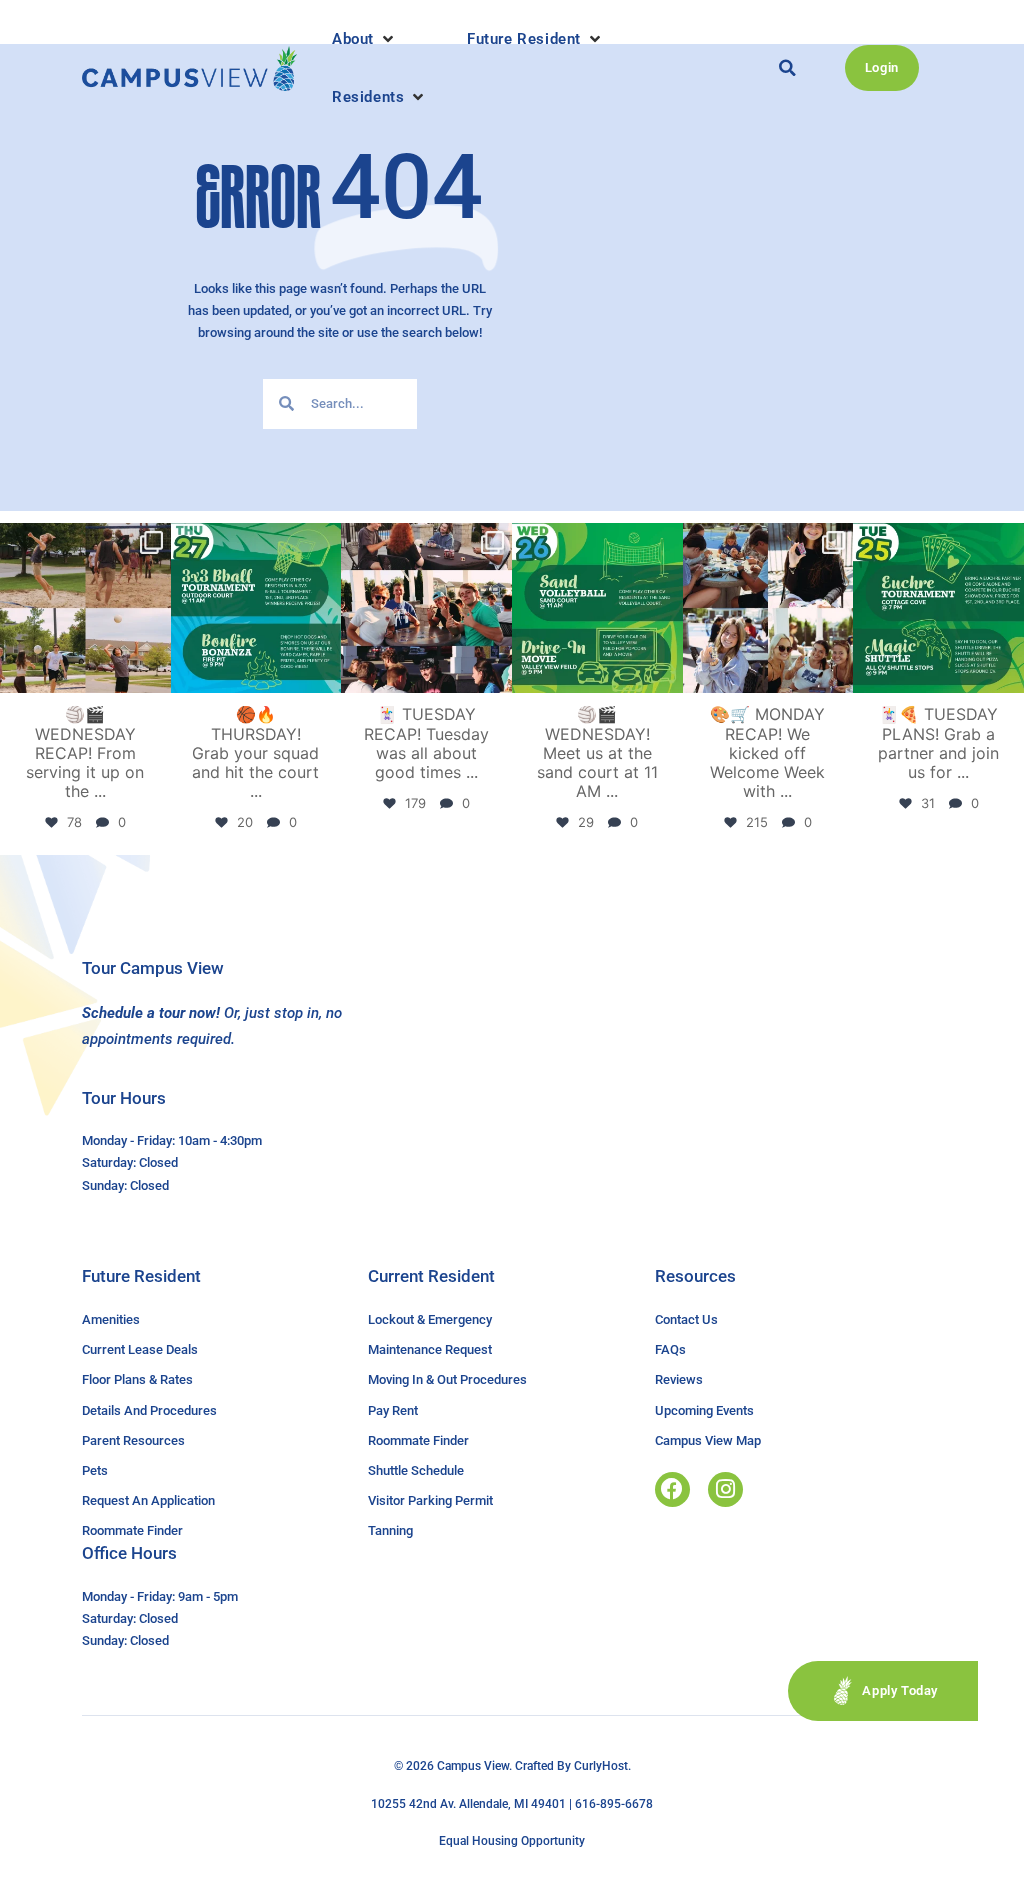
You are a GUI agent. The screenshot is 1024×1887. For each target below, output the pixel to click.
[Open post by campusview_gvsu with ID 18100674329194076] (938, 608)
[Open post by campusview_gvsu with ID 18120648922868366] (85, 608)
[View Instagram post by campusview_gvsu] (153, 674)
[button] (364, 39)
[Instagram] (725, 1489)
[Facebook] (672, 1489)
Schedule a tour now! (151, 1013)
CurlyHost (601, 1766)
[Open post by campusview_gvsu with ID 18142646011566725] (597, 608)
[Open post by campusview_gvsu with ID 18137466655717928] (768, 608)
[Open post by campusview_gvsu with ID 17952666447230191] (256, 608)
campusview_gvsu (83, 541)
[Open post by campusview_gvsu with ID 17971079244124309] (426, 608)
